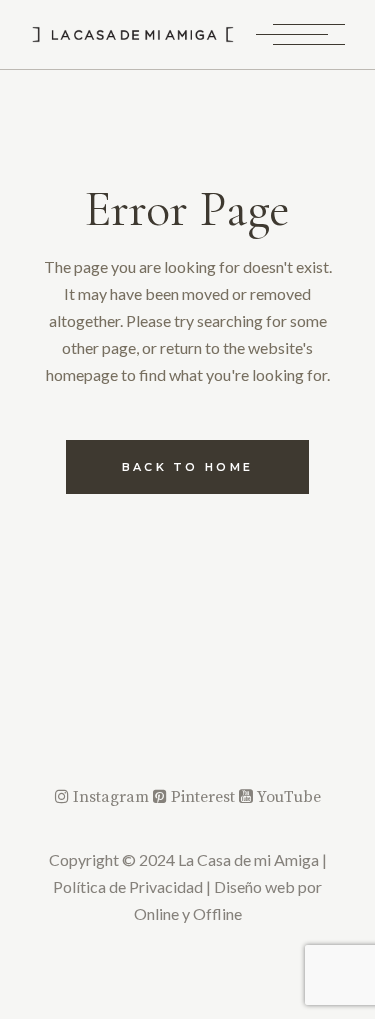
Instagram (111, 797)
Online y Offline (188, 913)
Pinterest (203, 797)
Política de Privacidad (128, 886)
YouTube (287, 797)
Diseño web (254, 886)
